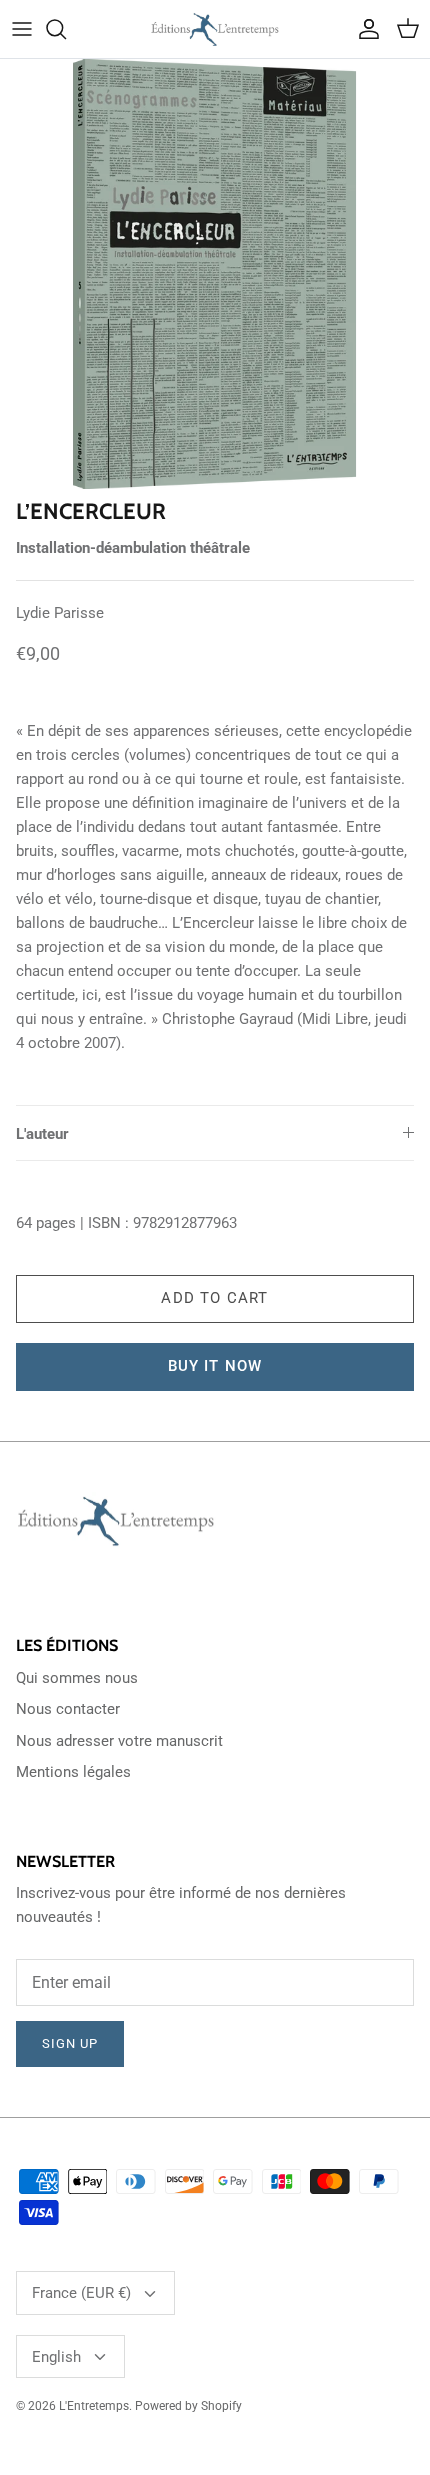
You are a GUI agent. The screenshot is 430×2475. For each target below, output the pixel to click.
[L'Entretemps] (215, 29)
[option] (215, 274)
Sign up (70, 2043)
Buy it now (215, 1366)
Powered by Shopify (188, 2406)
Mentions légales (73, 1772)
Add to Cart (214, 1298)
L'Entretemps (94, 2406)
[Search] (66, 29)
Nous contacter (68, 1709)
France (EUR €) (81, 2293)
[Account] (364, 29)
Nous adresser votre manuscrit (119, 1741)
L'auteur (42, 1134)
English (56, 2357)
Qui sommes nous (77, 1678)
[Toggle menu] (22, 29)
